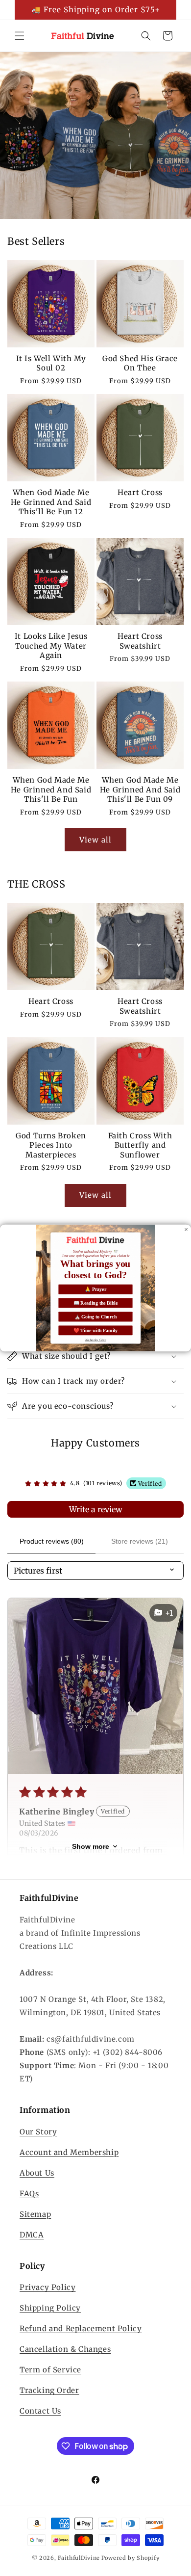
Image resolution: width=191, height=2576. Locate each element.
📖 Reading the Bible (96, 1303)
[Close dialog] (186, 1230)
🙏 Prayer (95, 1289)
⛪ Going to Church (96, 1317)
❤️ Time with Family (96, 1330)
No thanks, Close (96, 1340)
